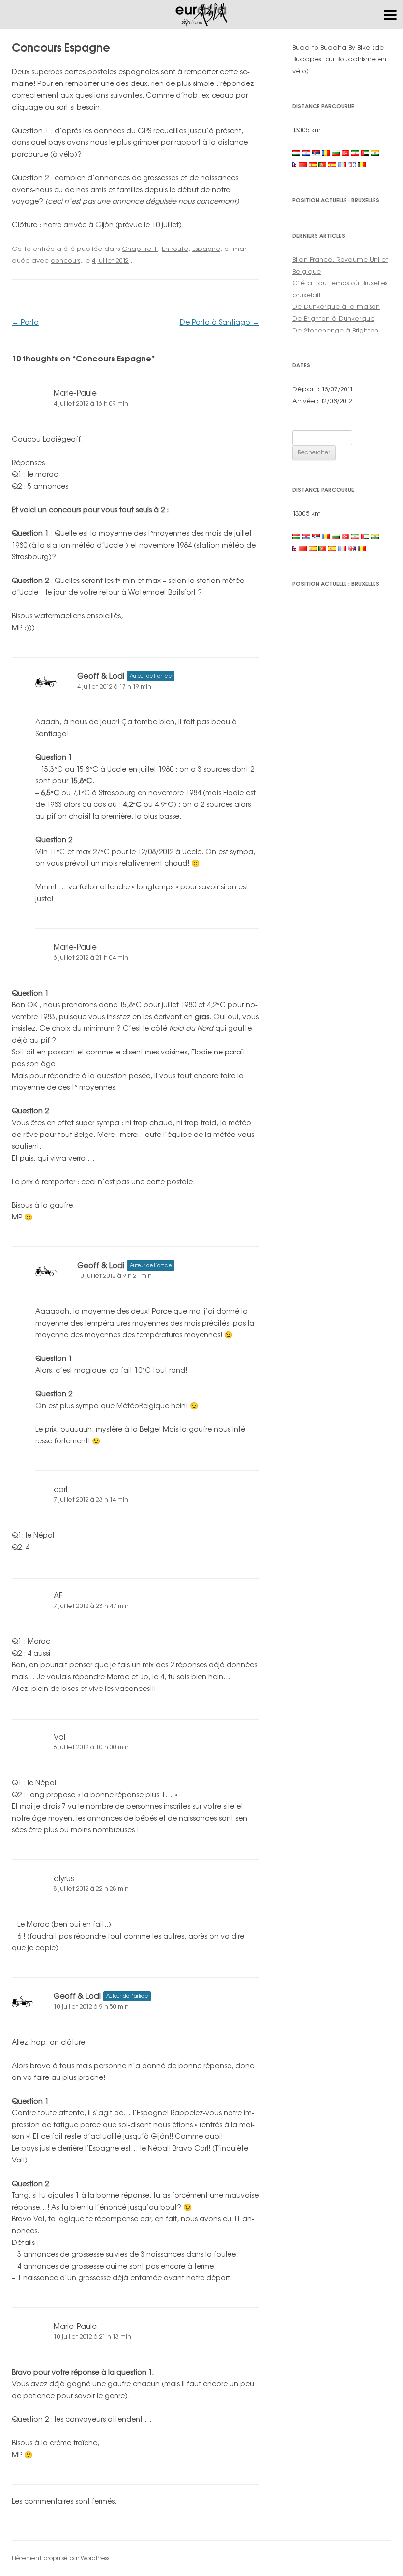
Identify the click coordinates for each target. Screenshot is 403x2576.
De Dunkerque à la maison (336, 306)
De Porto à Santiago (219, 322)
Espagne (206, 249)
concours (65, 260)
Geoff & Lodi (101, 676)
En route (175, 249)
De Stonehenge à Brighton (335, 330)
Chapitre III (140, 249)
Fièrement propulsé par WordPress (60, 2558)
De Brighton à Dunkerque (333, 318)
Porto (25, 322)
